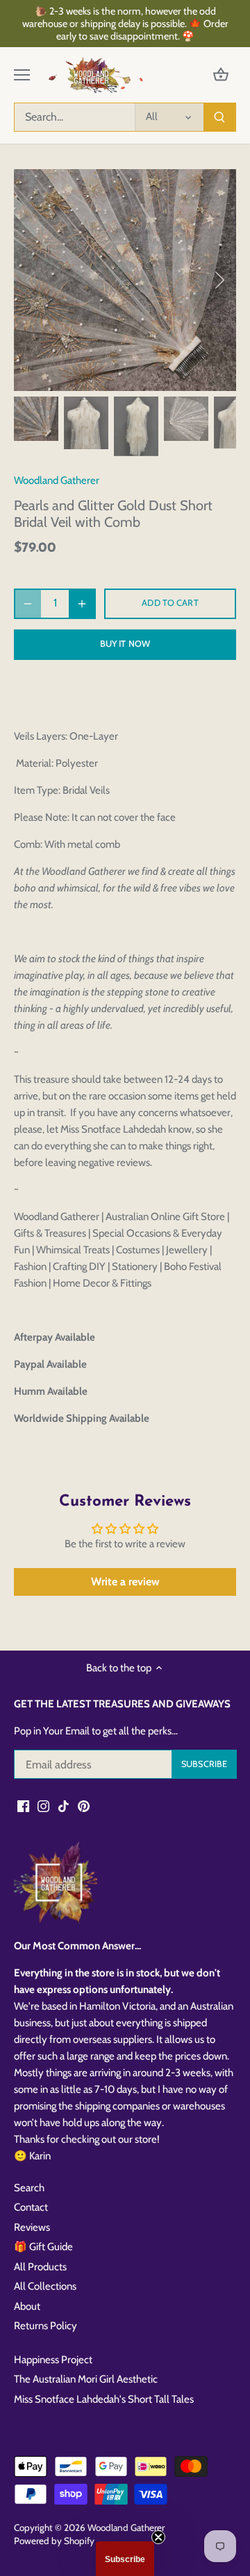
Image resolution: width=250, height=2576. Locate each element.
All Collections (45, 2286)
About (27, 2306)
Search (29, 2188)
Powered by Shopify (54, 2541)
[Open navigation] (22, 75)
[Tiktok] (64, 1805)
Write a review (125, 1582)
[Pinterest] (84, 1805)
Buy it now (125, 644)
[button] (125, 2559)
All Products (40, 2267)
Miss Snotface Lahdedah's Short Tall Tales (104, 2399)
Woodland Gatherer (57, 480)
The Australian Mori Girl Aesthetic (86, 2379)
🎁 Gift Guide (43, 2247)
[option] (125, 280)
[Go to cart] (221, 75)
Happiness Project (53, 2360)
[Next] (219, 280)
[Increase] (82, 604)
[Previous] (31, 280)
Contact (31, 2207)
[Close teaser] (158, 2537)
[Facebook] (23, 1805)
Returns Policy (45, 2326)
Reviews (32, 2227)
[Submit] (219, 117)
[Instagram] (43, 1805)
